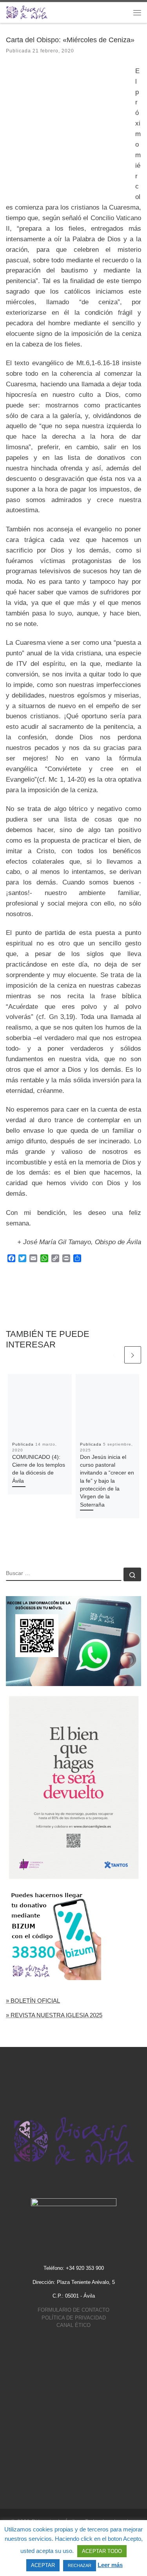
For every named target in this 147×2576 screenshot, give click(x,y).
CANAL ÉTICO (73, 2325)
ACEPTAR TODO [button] (102, 2551)
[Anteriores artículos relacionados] (114, 1355)
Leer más (110, 2565)
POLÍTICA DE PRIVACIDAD (74, 2318)
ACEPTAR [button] (43, 2565)
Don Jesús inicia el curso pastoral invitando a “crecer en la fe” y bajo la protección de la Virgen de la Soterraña (107, 1481)
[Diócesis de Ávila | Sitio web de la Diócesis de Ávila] (27, 12)
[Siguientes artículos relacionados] (133, 1355)
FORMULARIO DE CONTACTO (73, 2310)
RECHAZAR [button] (80, 2565)
